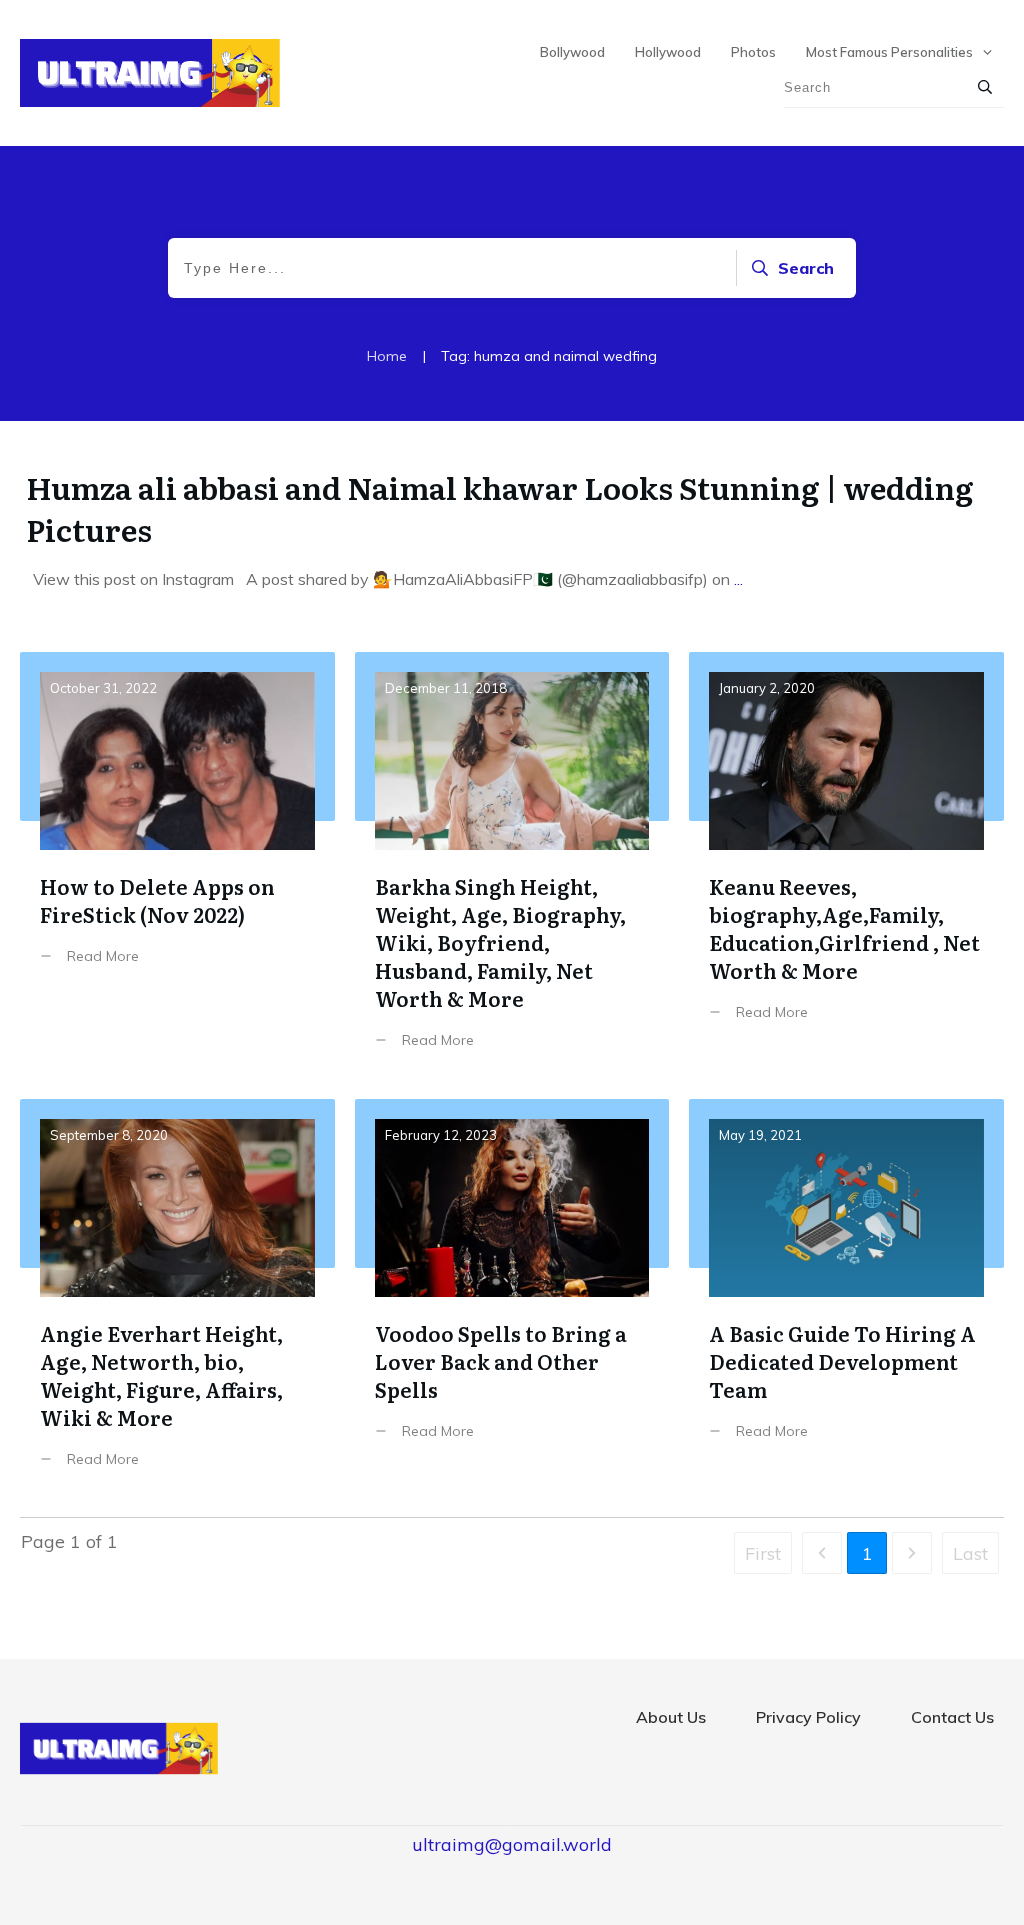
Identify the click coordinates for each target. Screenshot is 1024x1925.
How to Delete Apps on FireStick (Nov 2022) (177, 865)
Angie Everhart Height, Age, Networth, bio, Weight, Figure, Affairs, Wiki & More (177, 1298)
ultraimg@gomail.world (512, 1844)
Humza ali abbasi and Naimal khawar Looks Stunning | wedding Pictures (499, 508)
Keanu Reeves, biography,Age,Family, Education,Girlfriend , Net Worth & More (846, 865)
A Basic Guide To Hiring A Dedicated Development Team (846, 1298)
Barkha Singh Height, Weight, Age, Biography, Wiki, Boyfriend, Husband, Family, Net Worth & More (512, 865)
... (738, 579)
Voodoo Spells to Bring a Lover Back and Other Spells (512, 1298)
